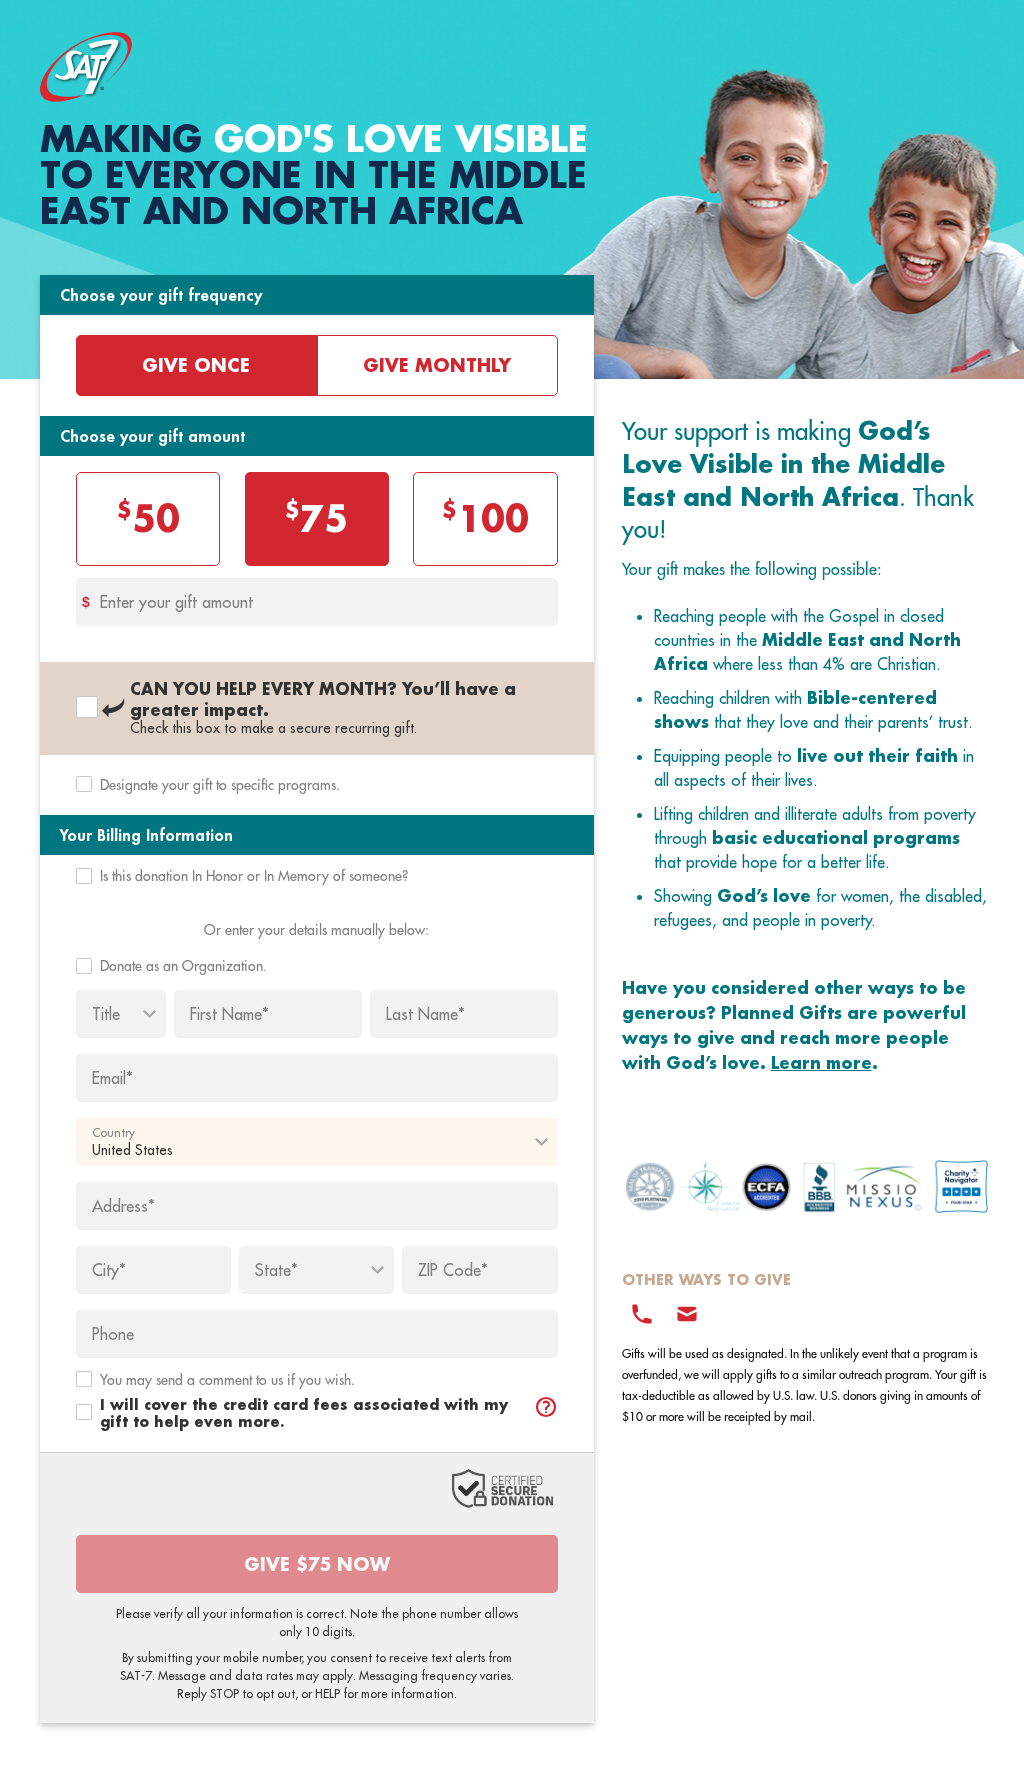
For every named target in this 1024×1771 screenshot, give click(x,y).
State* (276, 1270)
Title (106, 1014)
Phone (113, 1334)
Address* (123, 1206)
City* (109, 1270)
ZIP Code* (453, 1270)
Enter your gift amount (176, 602)
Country (113, 1133)
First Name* (229, 1014)
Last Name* (425, 1014)
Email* (112, 1078)
